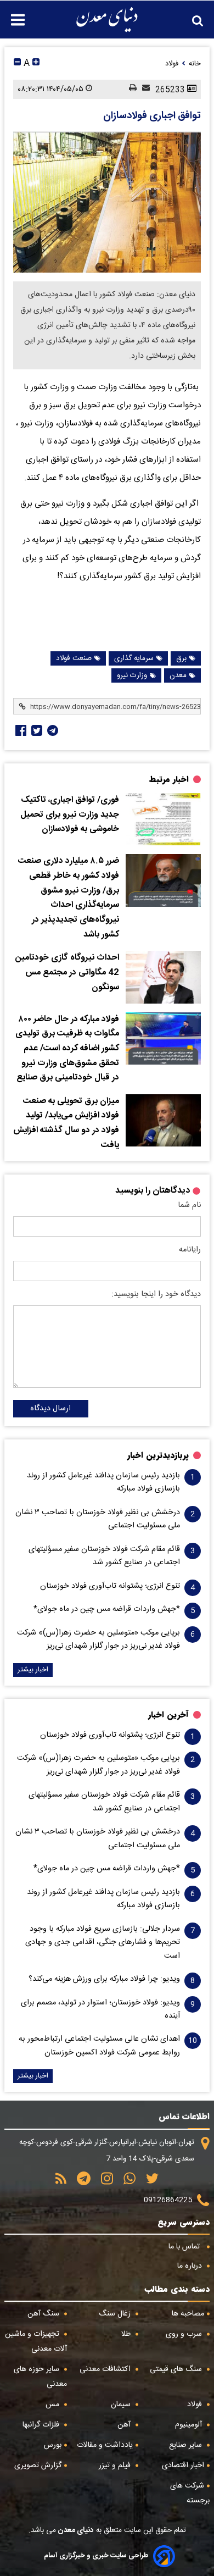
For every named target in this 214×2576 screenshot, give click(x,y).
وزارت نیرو (132, 675)
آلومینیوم (190, 2425)
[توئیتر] (36, 730)
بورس (53, 2445)
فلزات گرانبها (42, 2425)
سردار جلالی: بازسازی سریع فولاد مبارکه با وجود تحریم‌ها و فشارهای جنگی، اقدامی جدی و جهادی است (103, 1943)
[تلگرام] (52, 730)
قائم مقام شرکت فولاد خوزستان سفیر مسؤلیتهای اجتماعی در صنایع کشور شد (104, 1556)
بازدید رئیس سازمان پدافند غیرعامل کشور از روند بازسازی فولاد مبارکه (103, 1482)
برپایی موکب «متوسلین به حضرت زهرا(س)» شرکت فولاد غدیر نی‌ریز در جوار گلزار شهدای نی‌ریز (98, 1639)
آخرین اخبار (168, 1715)
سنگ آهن (44, 2314)
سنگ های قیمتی (177, 2369)
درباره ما (191, 2266)
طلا (127, 2334)
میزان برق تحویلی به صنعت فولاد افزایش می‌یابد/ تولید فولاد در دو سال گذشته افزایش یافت (66, 1123)
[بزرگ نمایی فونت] (36, 63)
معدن (178, 675)
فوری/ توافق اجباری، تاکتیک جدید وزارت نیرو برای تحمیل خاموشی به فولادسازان (70, 815)
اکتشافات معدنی (106, 2369)
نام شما (189, 1205)
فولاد (196, 2405)
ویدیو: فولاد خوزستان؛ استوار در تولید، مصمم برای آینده (100, 2009)
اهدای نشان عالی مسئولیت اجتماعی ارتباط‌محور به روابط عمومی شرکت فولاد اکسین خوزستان (99, 2046)
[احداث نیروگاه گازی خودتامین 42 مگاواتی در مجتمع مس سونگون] (163, 977)
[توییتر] (148, 2182)
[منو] (12, 14)
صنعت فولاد (74, 658)
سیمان (122, 2405)
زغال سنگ (116, 2314)
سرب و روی (185, 2334)
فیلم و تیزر (116, 2466)
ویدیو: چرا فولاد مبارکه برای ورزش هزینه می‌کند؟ (104, 1979)
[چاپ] (130, 89)
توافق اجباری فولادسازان (152, 116)
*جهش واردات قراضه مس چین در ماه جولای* (107, 1609)
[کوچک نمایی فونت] (17, 63)
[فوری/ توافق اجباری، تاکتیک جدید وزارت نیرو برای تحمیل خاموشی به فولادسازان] (163, 819)
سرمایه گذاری (134, 658)
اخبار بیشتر (33, 1670)
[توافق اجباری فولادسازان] (107, 202)
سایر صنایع (187, 2445)
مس (54, 2405)
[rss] (61, 2182)
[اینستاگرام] (103, 2182)
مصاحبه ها (188, 2314)
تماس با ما (185, 2247)
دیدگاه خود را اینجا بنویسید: (156, 1294)
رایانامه (190, 1250)
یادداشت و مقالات (105, 2445)
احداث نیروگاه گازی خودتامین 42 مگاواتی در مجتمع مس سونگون (67, 973)
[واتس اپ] (126, 2182)
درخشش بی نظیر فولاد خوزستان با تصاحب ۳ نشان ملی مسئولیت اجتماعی (98, 1519)
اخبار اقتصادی (183, 2466)
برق (181, 658)
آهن (125, 2425)
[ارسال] (143, 89)
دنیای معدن (75, 2530)
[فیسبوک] (20, 730)
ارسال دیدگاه (50, 1409)
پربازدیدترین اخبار (158, 1455)
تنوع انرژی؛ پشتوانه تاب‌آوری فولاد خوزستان (110, 1586)
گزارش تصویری (38, 2466)
